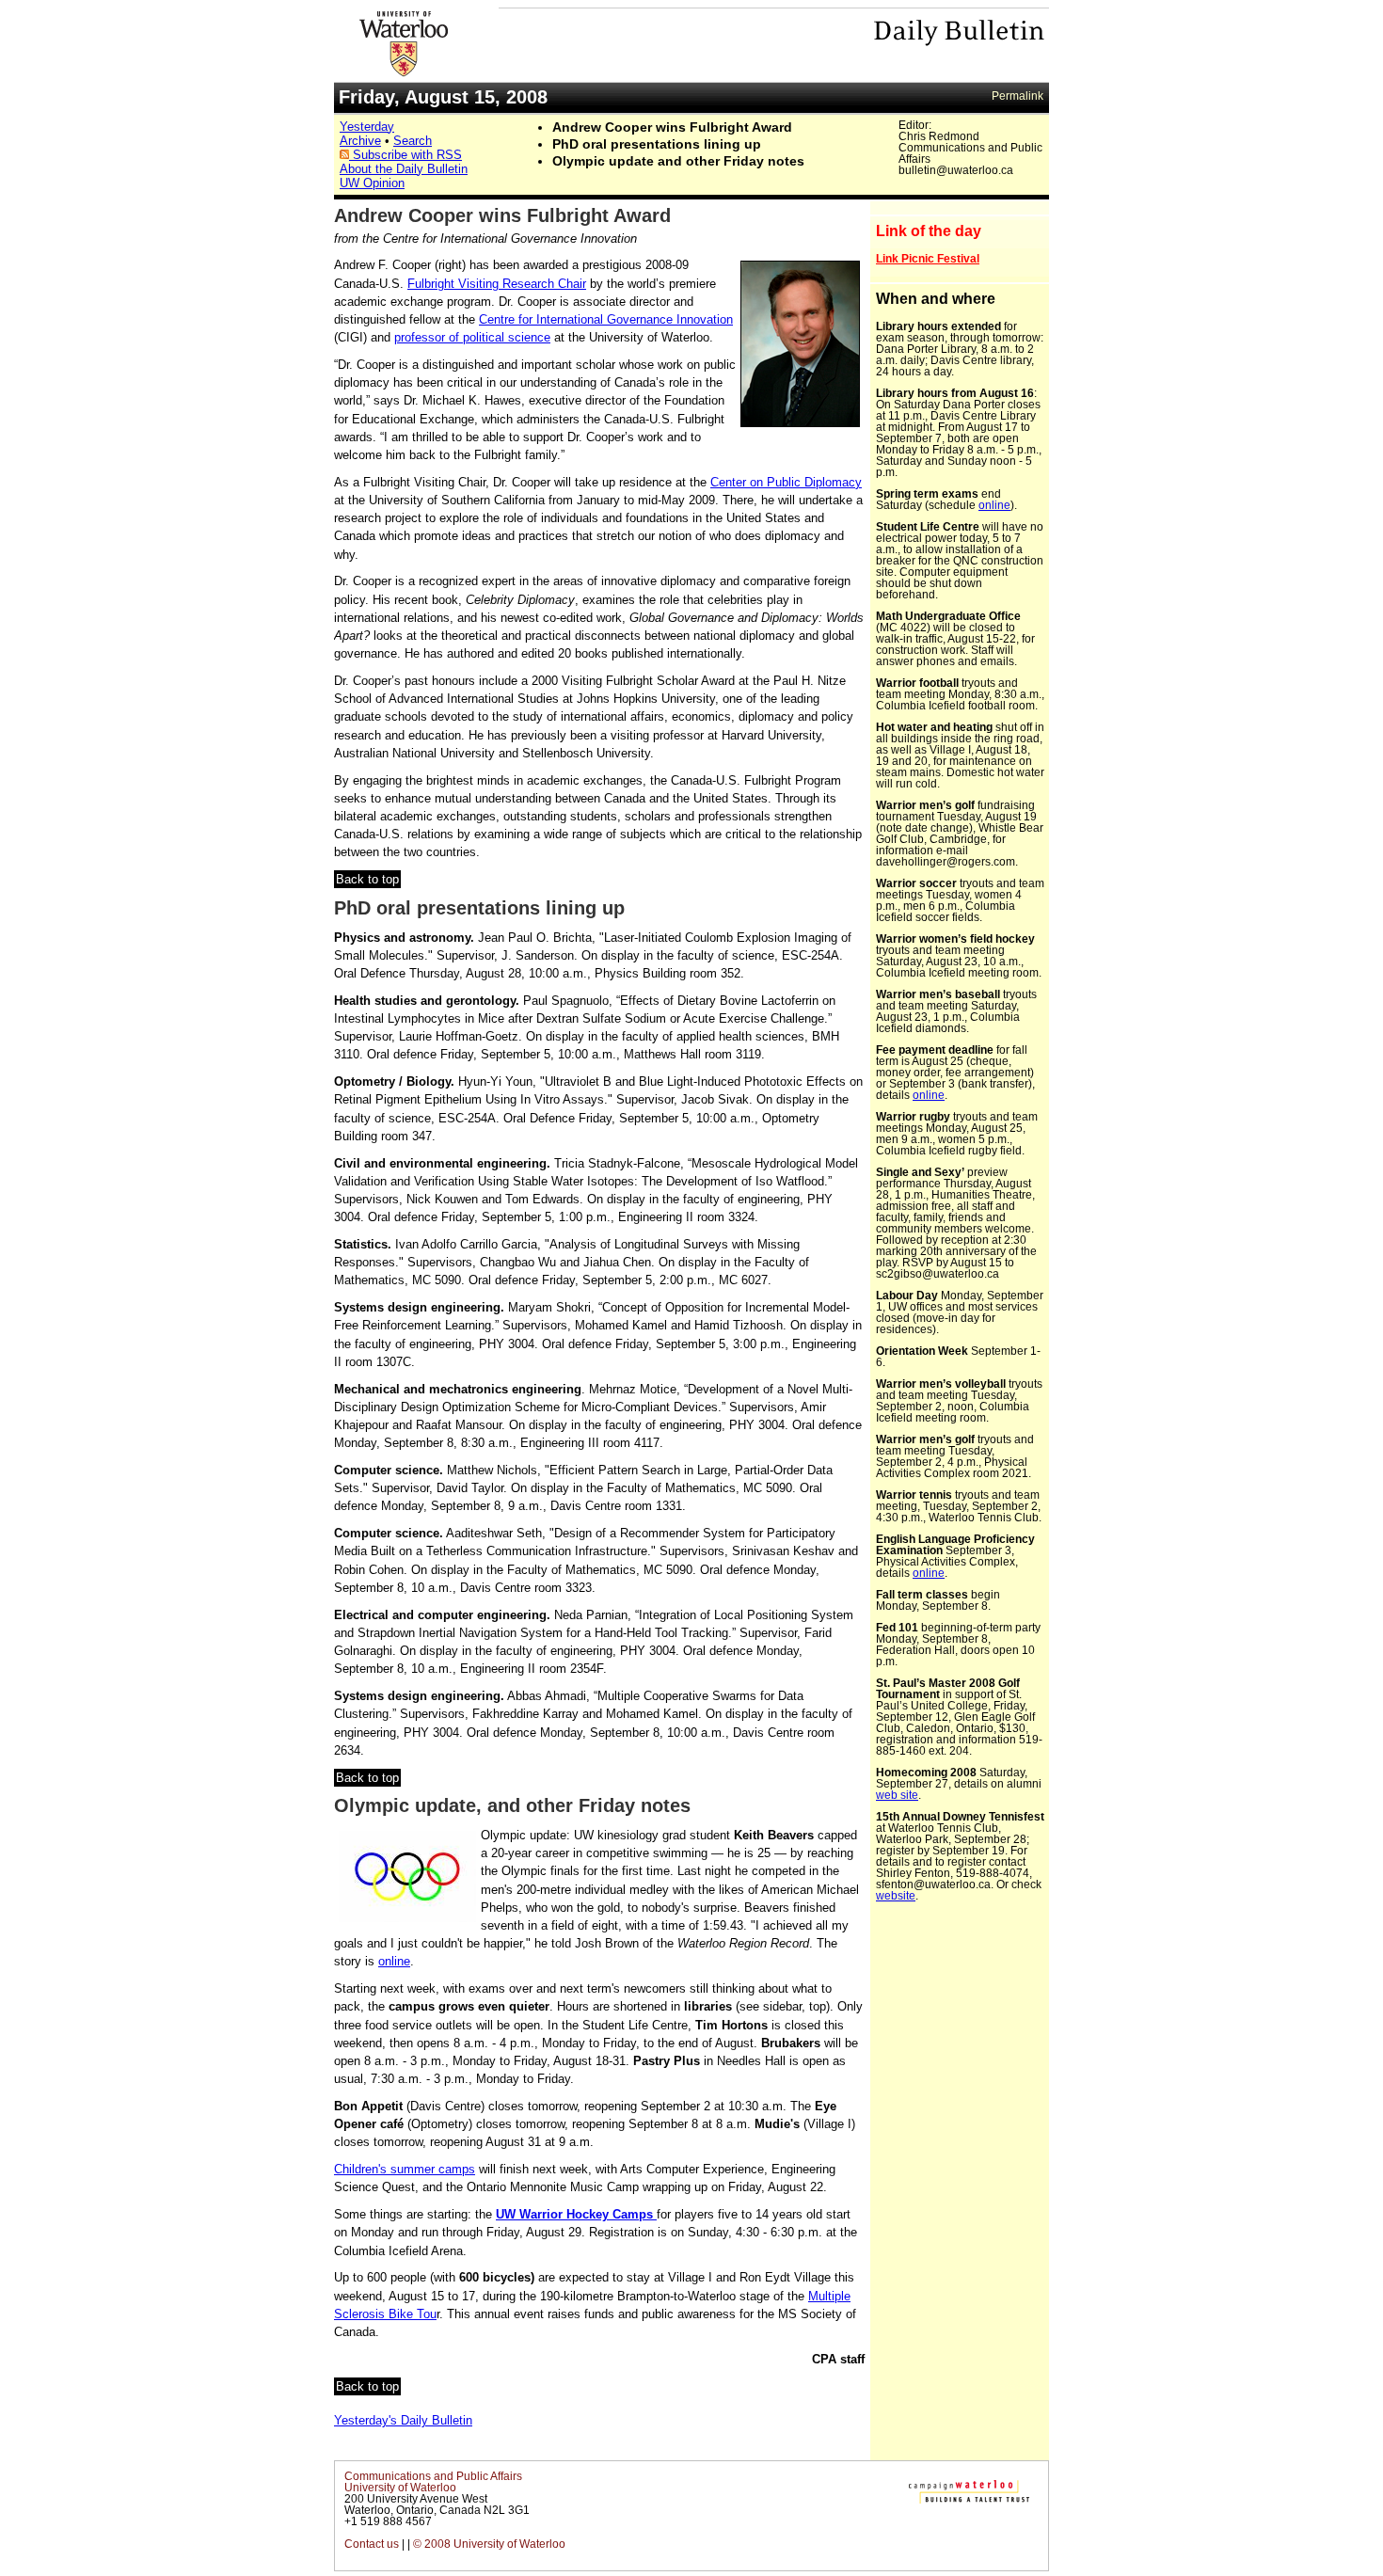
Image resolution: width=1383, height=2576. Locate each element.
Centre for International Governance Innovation (606, 319)
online (394, 1961)
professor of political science (472, 337)
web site (897, 1795)
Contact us (372, 2544)
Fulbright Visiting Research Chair (497, 284)
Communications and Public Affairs (433, 2476)
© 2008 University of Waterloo (489, 2544)
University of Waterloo (400, 2488)
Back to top (367, 879)
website (896, 1896)
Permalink (1017, 96)
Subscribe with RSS (405, 155)
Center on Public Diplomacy (786, 482)
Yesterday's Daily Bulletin (403, 2420)
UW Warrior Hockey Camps (576, 2214)
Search (413, 141)
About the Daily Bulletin (404, 169)
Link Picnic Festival (928, 259)
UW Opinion (372, 183)
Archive (360, 141)
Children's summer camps (405, 2169)
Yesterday (367, 127)
